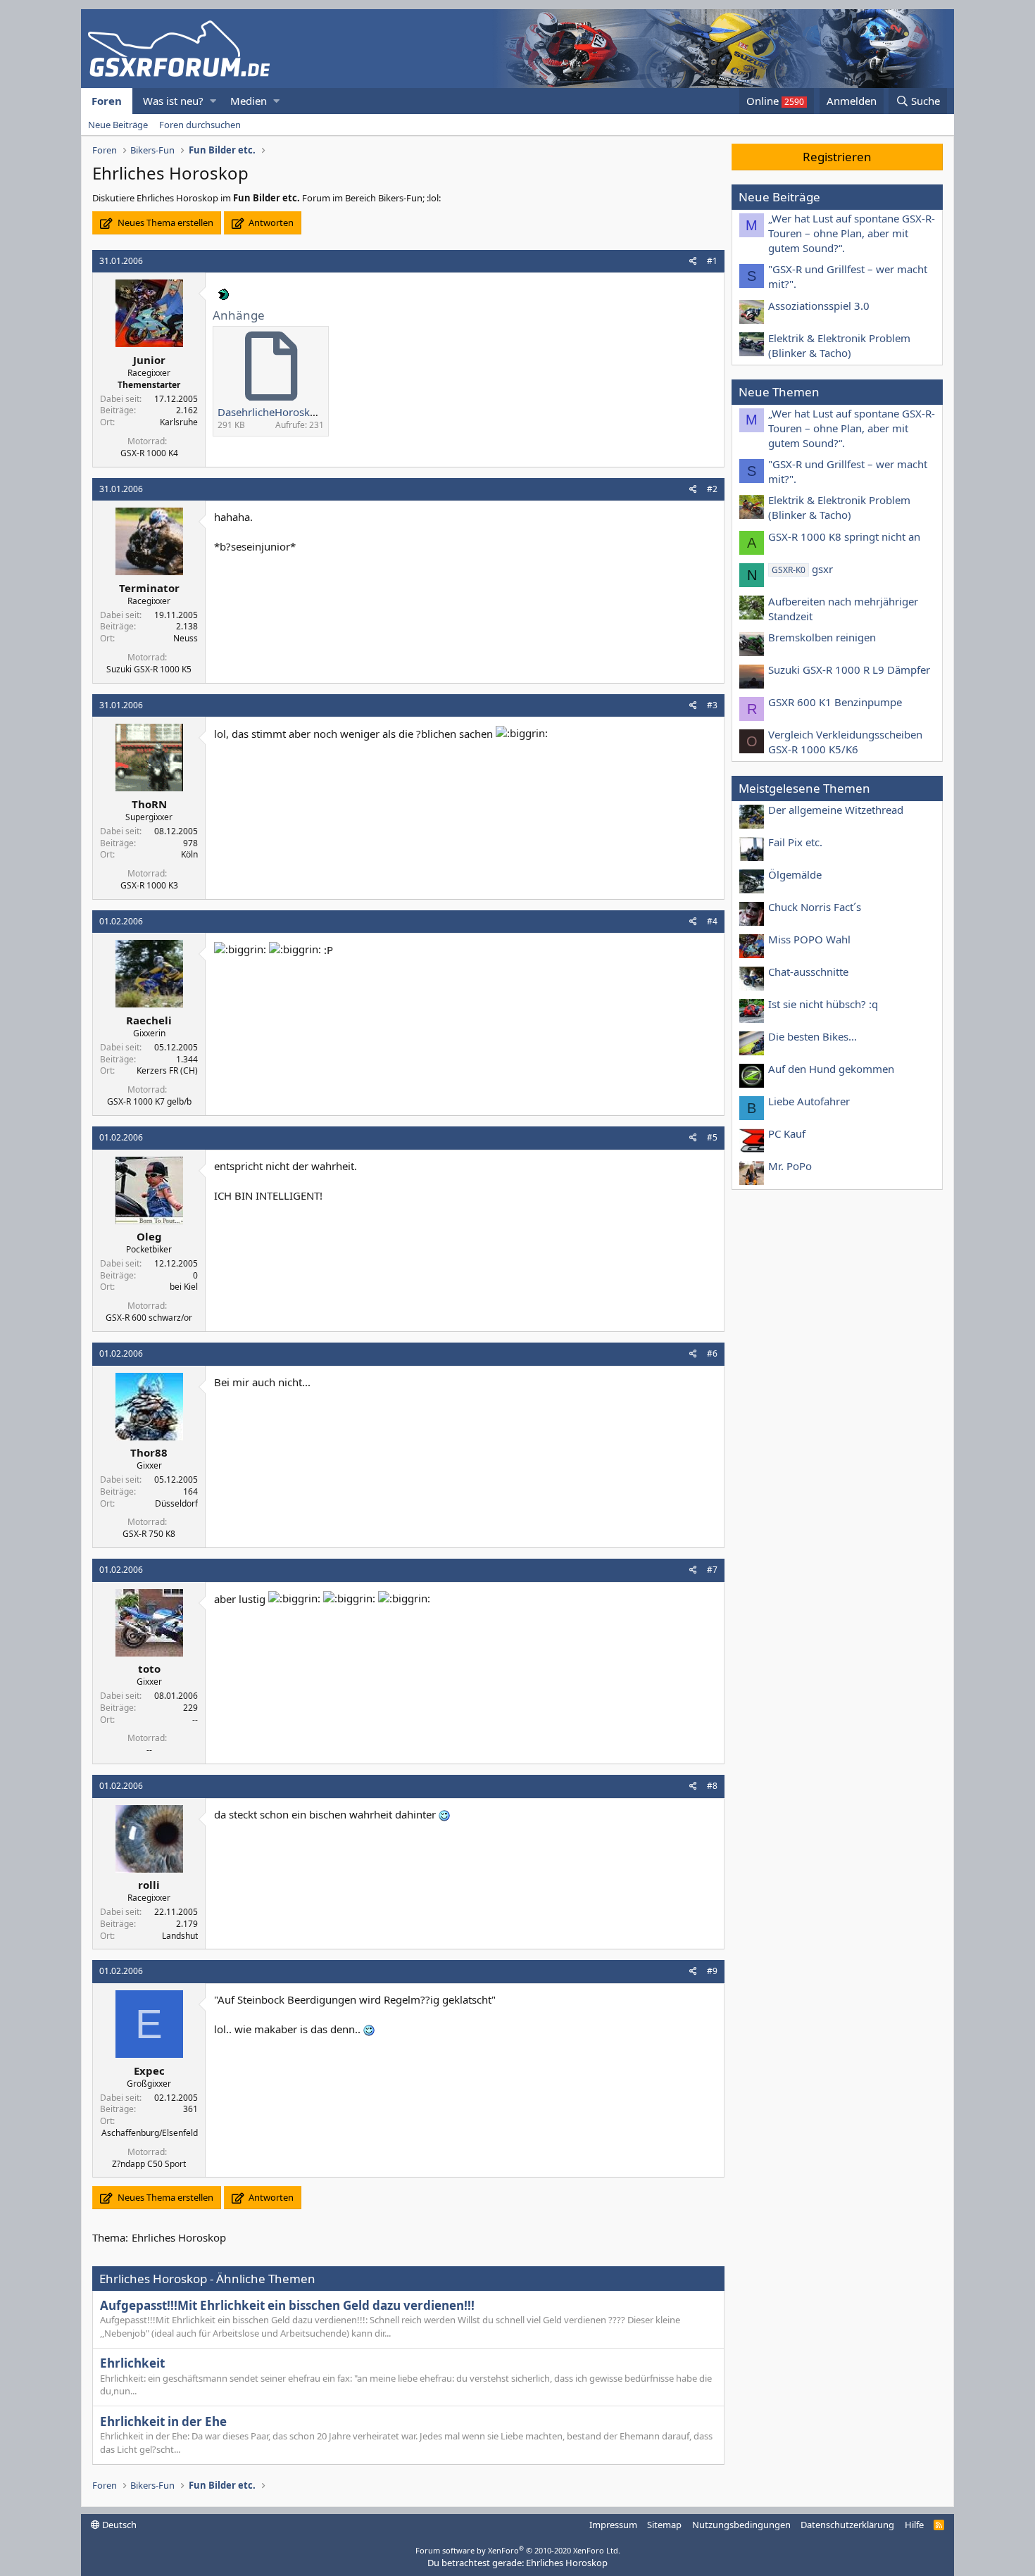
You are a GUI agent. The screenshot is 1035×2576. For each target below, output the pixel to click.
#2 (712, 489)
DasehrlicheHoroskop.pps (280, 412)
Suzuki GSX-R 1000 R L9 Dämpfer (849, 670)
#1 (712, 261)
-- (195, 1720)
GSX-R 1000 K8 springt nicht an (844, 536)
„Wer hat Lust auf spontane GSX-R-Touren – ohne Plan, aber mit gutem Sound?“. (852, 233)
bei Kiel (184, 1287)
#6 (712, 1353)
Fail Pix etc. (795, 842)
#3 (712, 705)
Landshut (180, 1936)
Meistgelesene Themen (804, 788)
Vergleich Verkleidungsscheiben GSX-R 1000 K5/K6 (845, 742)
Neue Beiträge (118, 125)
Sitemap (664, 2525)
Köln (189, 854)
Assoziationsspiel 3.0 (819, 306)
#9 (712, 1971)
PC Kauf (787, 1133)
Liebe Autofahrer (809, 1101)
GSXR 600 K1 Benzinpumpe (835, 702)
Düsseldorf (176, 1503)
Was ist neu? (173, 101)
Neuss (186, 638)
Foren (107, 101)
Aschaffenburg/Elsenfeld (150, 2133)
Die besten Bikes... (813, 1036)
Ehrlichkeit (132, 2363)
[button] (213, 101)
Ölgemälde (795, 874)
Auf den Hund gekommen (831, 1069)
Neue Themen (779, 392)
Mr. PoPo (790, 1166)
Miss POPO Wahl (809, 939)
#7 (712, 1570)
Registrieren (837, 157)
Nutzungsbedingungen (741, 2525)
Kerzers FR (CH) (167, 1070)
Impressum (613, 2525)
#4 (712, 921)
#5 (712, 1137)
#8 (712, 1786)
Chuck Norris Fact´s (815, 907)
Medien (249, 101)
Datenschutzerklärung (847, 2525)
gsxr (802, 569)
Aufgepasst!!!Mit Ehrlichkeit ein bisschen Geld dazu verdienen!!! (287, 2305)
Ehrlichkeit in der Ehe (163, 2421)
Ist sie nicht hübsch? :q (823, 1004)
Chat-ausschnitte (808, 972)
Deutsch (118, 2525)
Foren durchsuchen (200, 125)
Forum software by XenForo (518, 2550)
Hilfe (914, 2525)
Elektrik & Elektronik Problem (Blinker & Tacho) (839, 345)
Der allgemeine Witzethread (836, 810)
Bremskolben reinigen (822, 637)
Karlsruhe (179, 422)
